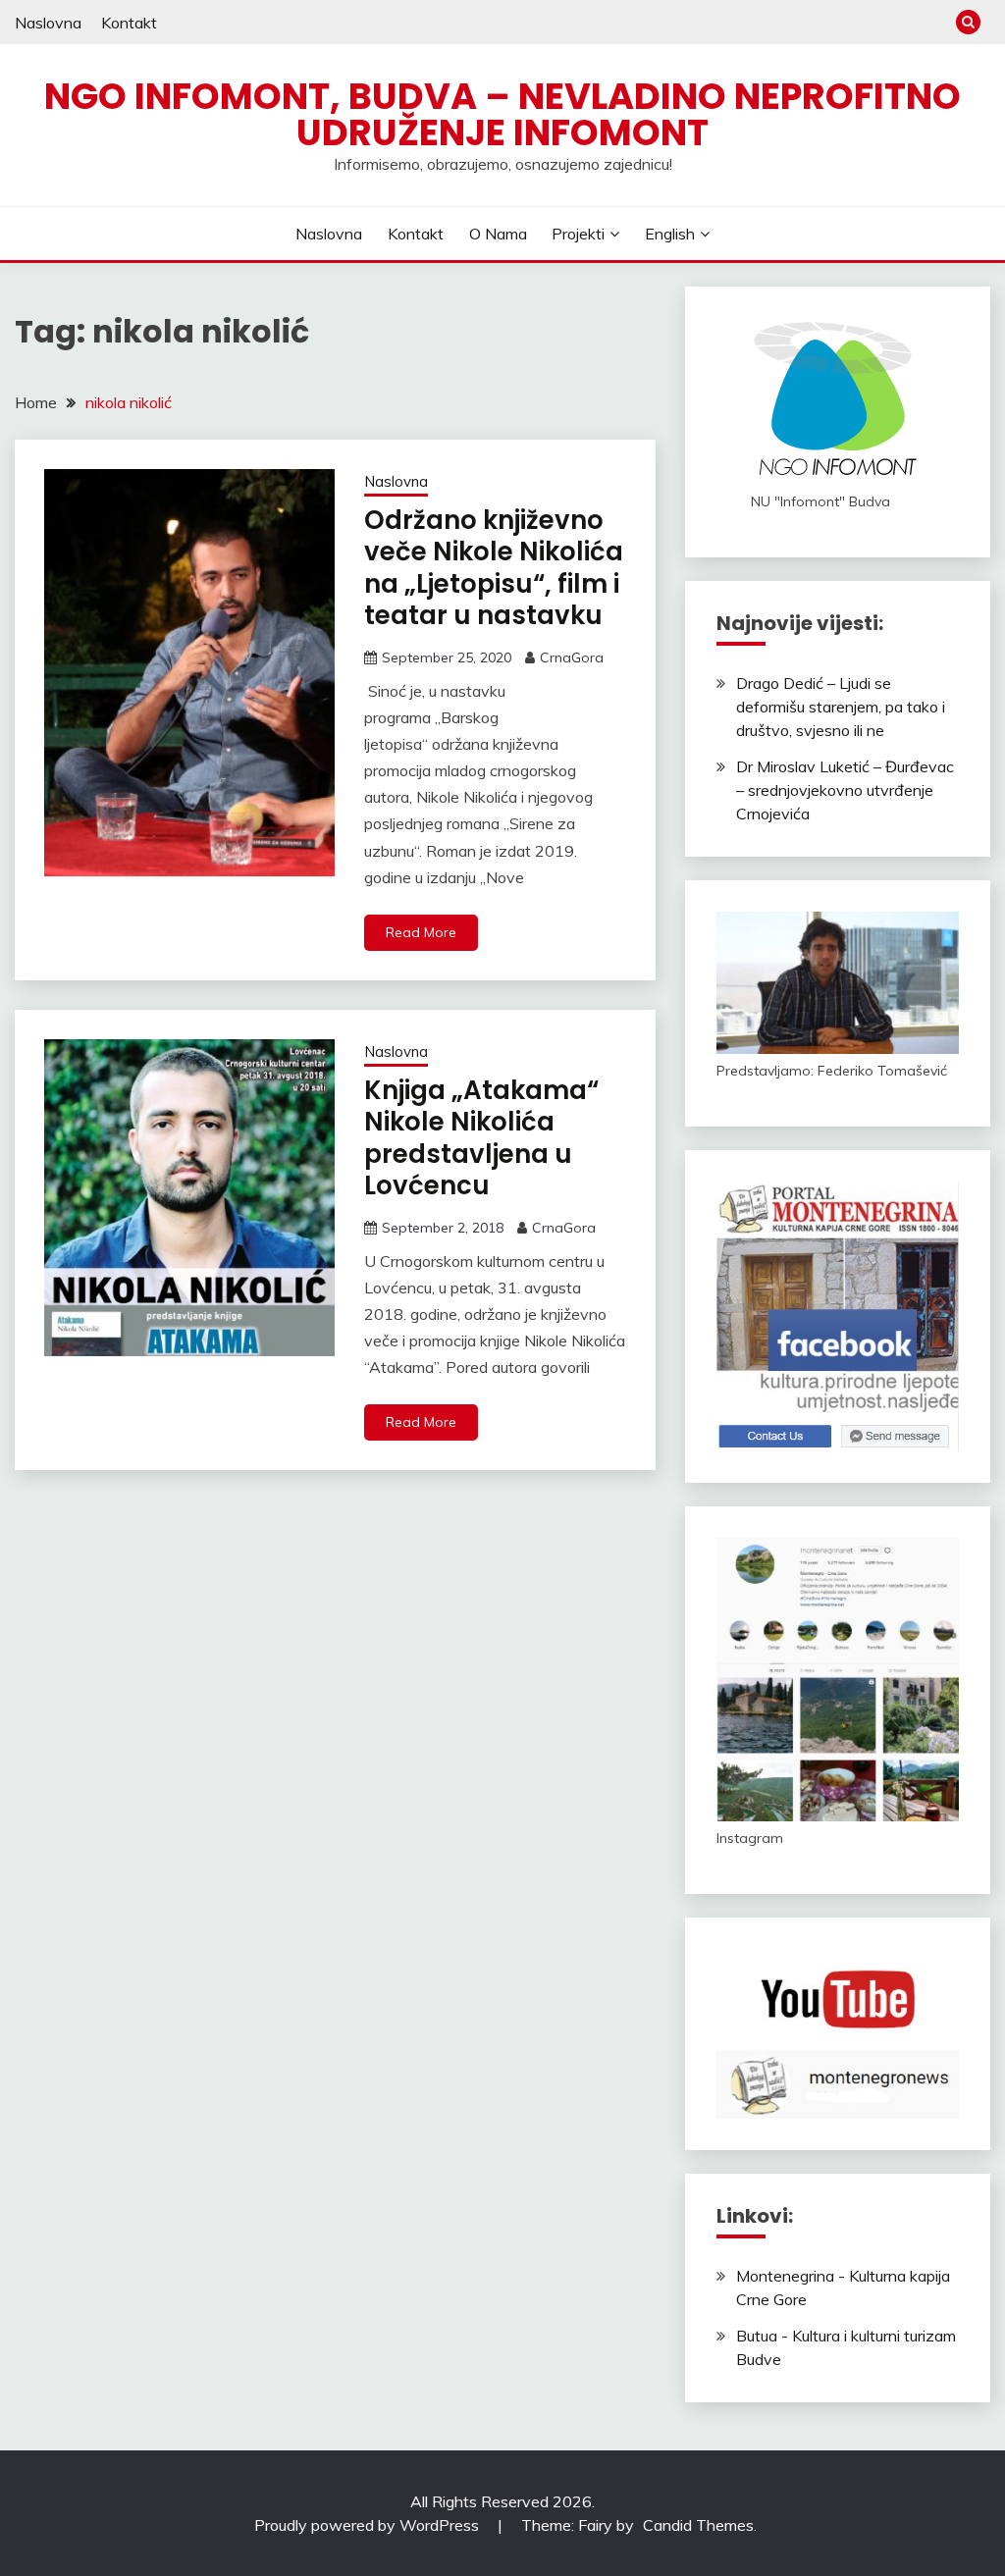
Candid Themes (698, 2525)
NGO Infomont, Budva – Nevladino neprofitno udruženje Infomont (502, 114)
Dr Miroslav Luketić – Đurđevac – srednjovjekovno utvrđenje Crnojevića (845, 790)
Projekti (578, 234)
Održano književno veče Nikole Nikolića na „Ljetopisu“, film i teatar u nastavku (494, 568)
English (670, 234)
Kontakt (129, 23)
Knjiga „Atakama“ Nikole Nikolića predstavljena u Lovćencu (481, 1138)
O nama (498, 234)
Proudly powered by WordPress (369, 2525)
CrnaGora (572, 657)
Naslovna (48, 23)
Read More (421, 932)
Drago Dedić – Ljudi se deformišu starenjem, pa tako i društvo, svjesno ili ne (841, 707)
